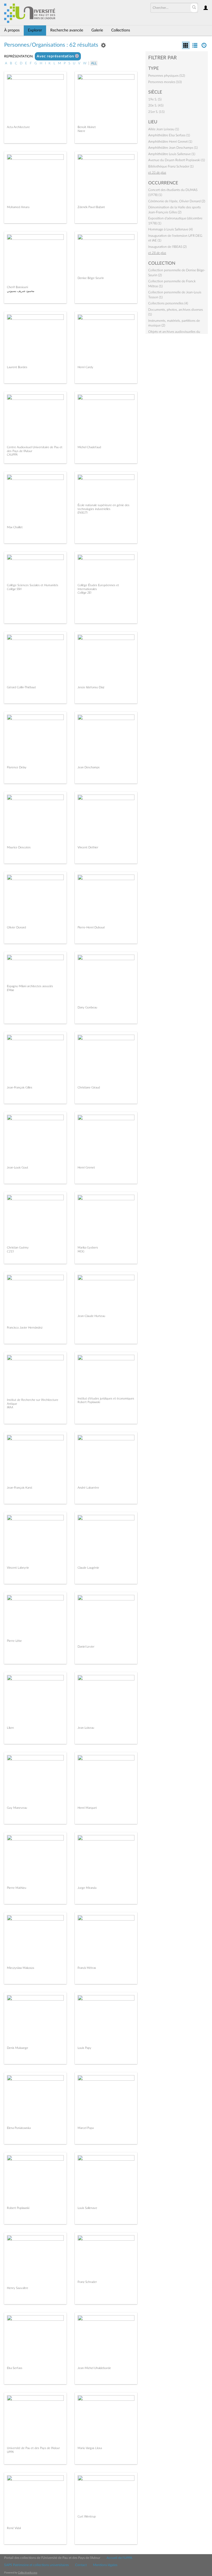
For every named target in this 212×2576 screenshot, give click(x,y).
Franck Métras (87, 1968)
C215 (10, 1251)
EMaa (10, 990)
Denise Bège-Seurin (91, 278)
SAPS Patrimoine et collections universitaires (36, 2565)
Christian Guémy (18, 1248)
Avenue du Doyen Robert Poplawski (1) (177, 160)
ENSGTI (83, 513)
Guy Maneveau (17, 1808)
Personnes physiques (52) (167, 76)
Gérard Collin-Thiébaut (21, 687)
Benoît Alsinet (87, 127)
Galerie (97, 30)
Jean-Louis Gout (18, 1168)
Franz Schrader (87, 2282)
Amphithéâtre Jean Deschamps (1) (173, 148)
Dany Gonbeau (87, 1007)
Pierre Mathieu (17, 1888)
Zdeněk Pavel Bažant (91, 207)
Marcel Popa (86, 2128)
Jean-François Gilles (20, 1088)
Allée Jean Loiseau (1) (164, 129)
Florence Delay (17, 767)
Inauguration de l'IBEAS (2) (167, 247)
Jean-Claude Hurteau (91, 1316)
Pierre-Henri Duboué (91, 927)
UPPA (10, 2452)
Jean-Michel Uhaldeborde (94, 2368)
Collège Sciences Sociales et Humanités (33, 585)
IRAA (10, 1407)
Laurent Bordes (17, 367)
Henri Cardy (85, 367)
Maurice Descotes (19, 847)
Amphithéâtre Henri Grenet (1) (170, 142)
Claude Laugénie (88, 1568)
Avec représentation (56, 56)
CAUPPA (12, 455)
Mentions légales (105, 2565)
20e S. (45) (156, 105)
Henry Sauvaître (18, 2288)
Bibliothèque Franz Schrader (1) (171, 166)
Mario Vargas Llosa (90, 2448)
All (94, 63)
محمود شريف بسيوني (21, 291)
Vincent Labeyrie (18, 1568)
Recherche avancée (67, 30)
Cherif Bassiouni (17, 287)
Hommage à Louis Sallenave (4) (170, 229)
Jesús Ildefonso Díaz (91, 687)
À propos (12, 30)
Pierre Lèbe (14, 1641)
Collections (121, 30)
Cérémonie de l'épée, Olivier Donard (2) (177, 201)
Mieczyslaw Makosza (20, 1968)
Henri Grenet (86, 1168)
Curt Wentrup (87, 2517)
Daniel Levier (86, 1647)
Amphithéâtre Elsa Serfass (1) (169, 135)
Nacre (81, 131)
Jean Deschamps (89, 767)
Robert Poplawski (18, 2208)
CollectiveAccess (28, 2573)
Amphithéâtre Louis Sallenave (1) (172, 154)
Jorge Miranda (87, 1888)
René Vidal (14, 2528)
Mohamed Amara (18, 207)
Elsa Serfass (15, 2368)
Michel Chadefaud (89, 447)
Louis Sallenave (87, 2208)
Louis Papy (84, 2048)
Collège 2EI (84, 593)
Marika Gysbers (88, 1248)
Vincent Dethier (88, 847)
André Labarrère (88, 1488)
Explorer (35, 30)
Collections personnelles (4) (168, 303)
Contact (81, 2565)
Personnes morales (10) (165, 82)
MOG (81, 1251)
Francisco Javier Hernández (25, 1328)
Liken (10, 1728)
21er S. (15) (156, 112)
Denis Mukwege (18, 2048)
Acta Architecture (18, 127)
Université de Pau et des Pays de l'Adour (33, 2448)
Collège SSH (14, 589)
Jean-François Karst (20, 1488)
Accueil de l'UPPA (119, 2558)
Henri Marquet (87, 1808)
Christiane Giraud (89, 1088)
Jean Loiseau (86, 1728)
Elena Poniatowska (19, 2128)
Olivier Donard (16, 927)
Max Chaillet (15, 527)
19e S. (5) (155, 99)
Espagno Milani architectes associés (30, 986)
